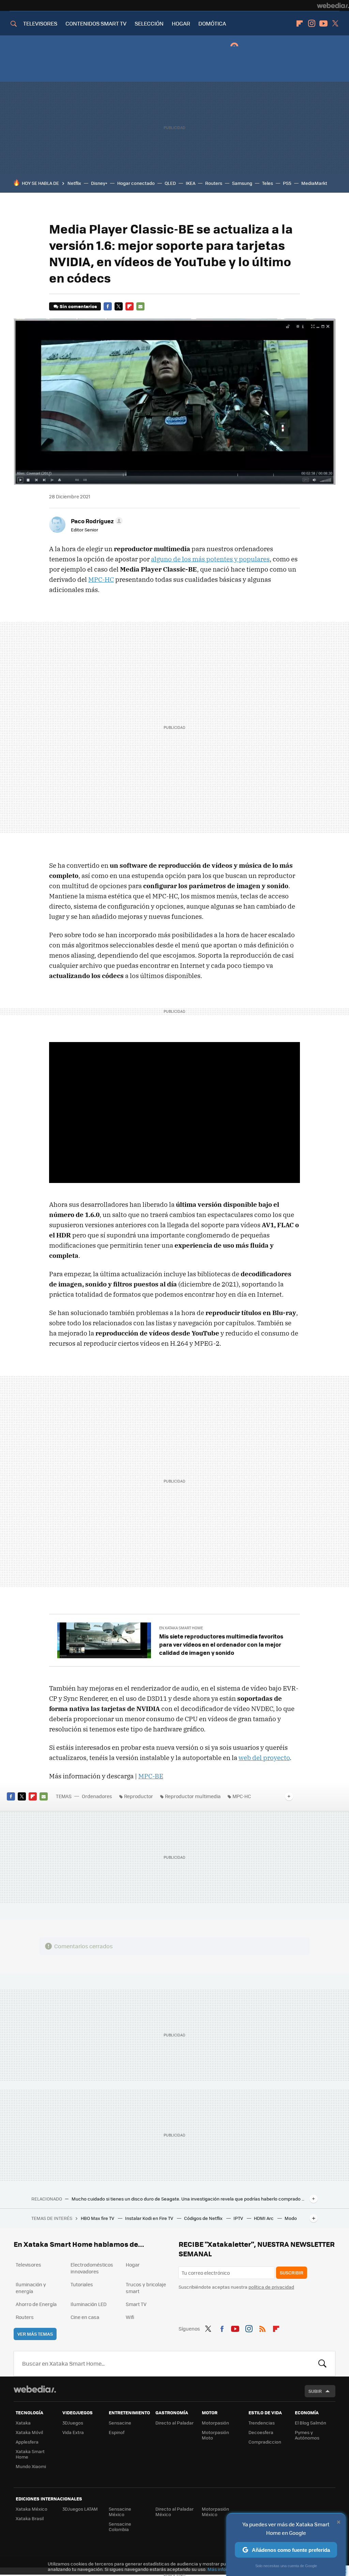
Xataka (23, 2423)
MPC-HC (101, 579)
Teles (268, 183)
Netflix (74, 183)
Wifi (130, 2317)
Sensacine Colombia (120, 2526)
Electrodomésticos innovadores (92, 2268)
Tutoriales (82, 2284)
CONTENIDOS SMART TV (96, 23)
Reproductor (139, 1796)
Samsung (242, 183)
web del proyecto (264, 1758)
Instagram (312, 23)
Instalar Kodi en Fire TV (150, 2218)
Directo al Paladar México (174, 2511)
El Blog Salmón (310, 2423)
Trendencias (262, 2423)
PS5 (287, 183)
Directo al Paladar (174, 2423)
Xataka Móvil (29, 2432)
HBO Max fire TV (98, 2218)
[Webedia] (333, 5)
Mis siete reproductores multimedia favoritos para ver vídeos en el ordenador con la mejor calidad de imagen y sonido (221, 1644)
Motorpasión (215, 2423)
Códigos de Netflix (204, 2218)
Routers (214, 183)
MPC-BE (151, 1776)
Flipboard (300, 23)
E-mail (140, 306)
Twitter (335, 23)
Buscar (322, 2364)
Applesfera (27, 2442)
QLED (170, 183)
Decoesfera (261, 2432)
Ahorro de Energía (36, 2304)
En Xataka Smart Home (181, 1628)
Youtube (323, 23)
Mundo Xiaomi (31, 2466)
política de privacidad (271, 2287)
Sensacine (120, 2423)
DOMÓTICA (212, 23)
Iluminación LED (89, 2304)
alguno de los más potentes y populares (210, 559)
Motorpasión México (215, 2511)
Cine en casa (85, 2317)
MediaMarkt (314, 183)
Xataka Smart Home (30, 2454)
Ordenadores (97, 1796)
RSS (262, 2328)
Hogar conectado (136, 183)
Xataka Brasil (30, 2518)
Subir (315, 2391)
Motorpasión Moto (215, 2435)
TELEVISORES (40, 23)
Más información (225, 2569)
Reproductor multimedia (193, 1796)
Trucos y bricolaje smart (146, 2288)
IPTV (239, 2218)
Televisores (28, 2265)
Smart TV (136, 2304)
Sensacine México (120, 2511)
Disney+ (99, 183)
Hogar (133, 2265)
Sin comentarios (78, 306)
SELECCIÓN (149, 23)
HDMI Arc (264, 2218)
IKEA (191, 183)
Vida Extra (73, 2432)
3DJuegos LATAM (80, 2509)
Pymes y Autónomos (307, 2435)
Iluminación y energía (31, 2288)
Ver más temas (35, 2334)
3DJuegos (73, 2423)
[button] (96, 521)
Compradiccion (265, 2442)
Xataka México (32, 2509)
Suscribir (292, 2273)
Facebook (108, 306)
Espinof (117, 2432)
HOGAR (181, 23)
